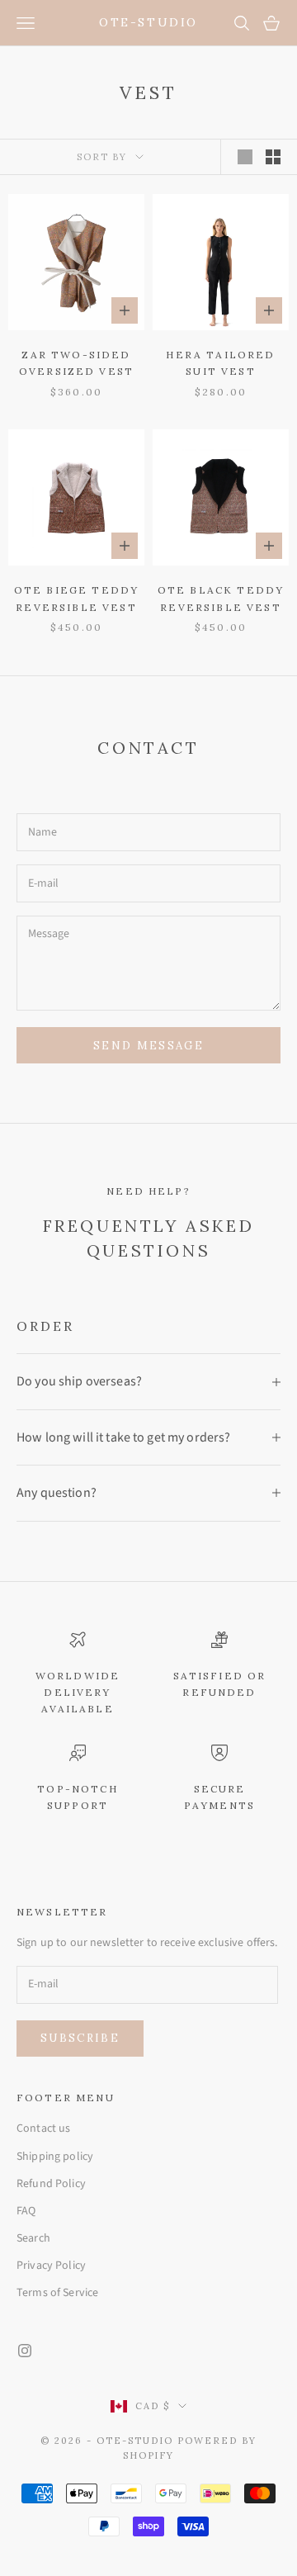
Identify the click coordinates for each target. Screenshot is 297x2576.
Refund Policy (51, 2184)
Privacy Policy (51, 2266)
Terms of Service (57, 2293)
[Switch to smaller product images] (273, 157)
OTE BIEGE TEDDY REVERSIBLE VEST (76, 598)
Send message (148, 1046)
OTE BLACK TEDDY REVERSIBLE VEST (221, 598)
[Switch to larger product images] (245, 157)
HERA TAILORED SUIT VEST (220, 363)
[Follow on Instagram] (25, 2351)
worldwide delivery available (78, 1693)
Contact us (43, 2129)
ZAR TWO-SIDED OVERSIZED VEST (76, 363)
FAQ (26, 2211)
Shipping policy (55, 2157)
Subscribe (80, 2038)
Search (33, 2238)
